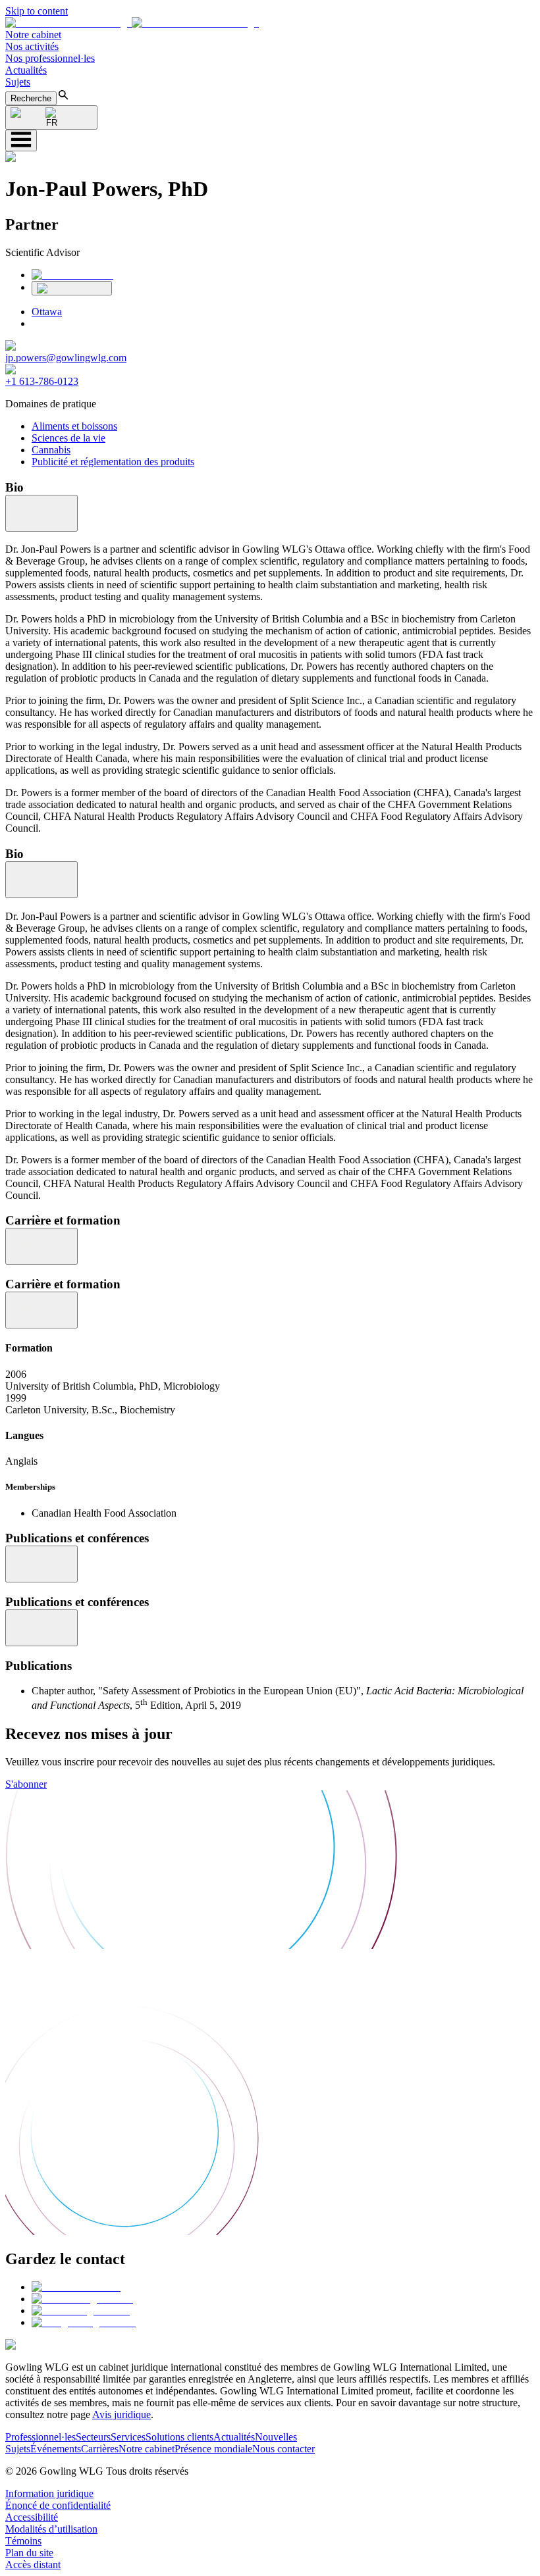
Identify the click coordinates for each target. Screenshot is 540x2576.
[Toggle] (41, 513)
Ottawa (47, 312)
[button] (132, 23)
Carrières (100, 2449)
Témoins (23, 2541)
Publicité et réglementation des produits (113, 462)
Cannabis (51, 450)
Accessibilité (32, 2517)
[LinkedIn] (72, 275)
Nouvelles (276, 2437)
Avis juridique (121, 2414)
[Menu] (21, 140)
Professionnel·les (40, 2437)
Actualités (26, 70)
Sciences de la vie (68, 438)
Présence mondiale (213, 2449)
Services (128, 2437)
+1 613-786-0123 (42, 381)
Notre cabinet (33, 35)
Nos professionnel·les (50, 58)
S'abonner (26, 1784)
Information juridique (49, 2493)
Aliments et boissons (74, 426)
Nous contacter (283, 2449)
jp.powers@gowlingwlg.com (66, 358)
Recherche (31, 98)
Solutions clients (179, 2437)
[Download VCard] (72, 288)
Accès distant (33, 2564)
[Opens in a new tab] (76, 2287)
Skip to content (37, 11)
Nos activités (32, 46)
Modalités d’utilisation (51, 2529)
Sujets (18, 82)
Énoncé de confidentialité (58, 2505)
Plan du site (29, 2553)
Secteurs (93, 2437)
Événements (56, 2449)
